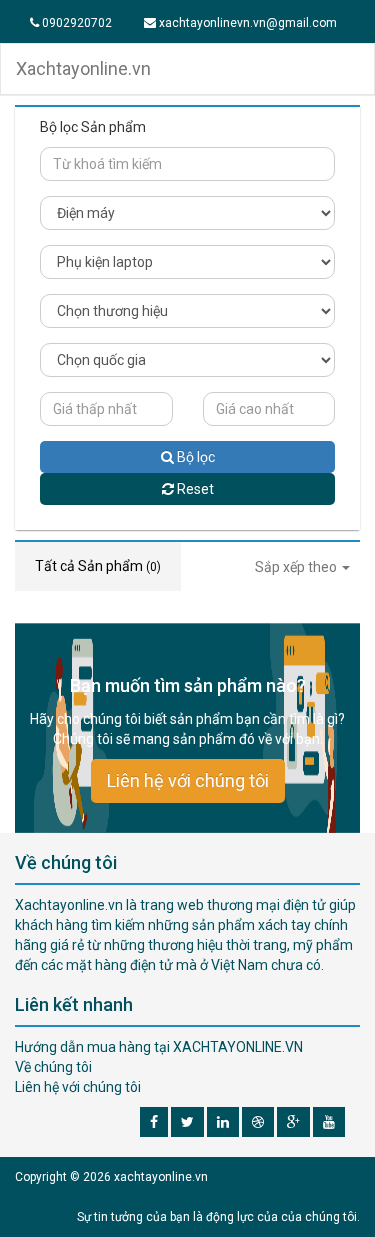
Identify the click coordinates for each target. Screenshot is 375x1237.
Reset (194, 489)
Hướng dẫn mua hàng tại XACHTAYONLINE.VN (159, 1047)
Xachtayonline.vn (83, 68)
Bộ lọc (194, 457)
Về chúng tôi (53, 1067)
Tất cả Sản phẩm (98, 566)
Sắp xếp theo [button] (297, 567)
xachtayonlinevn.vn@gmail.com (246, 23)
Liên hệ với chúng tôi (188, 780)
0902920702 (75, 23)
